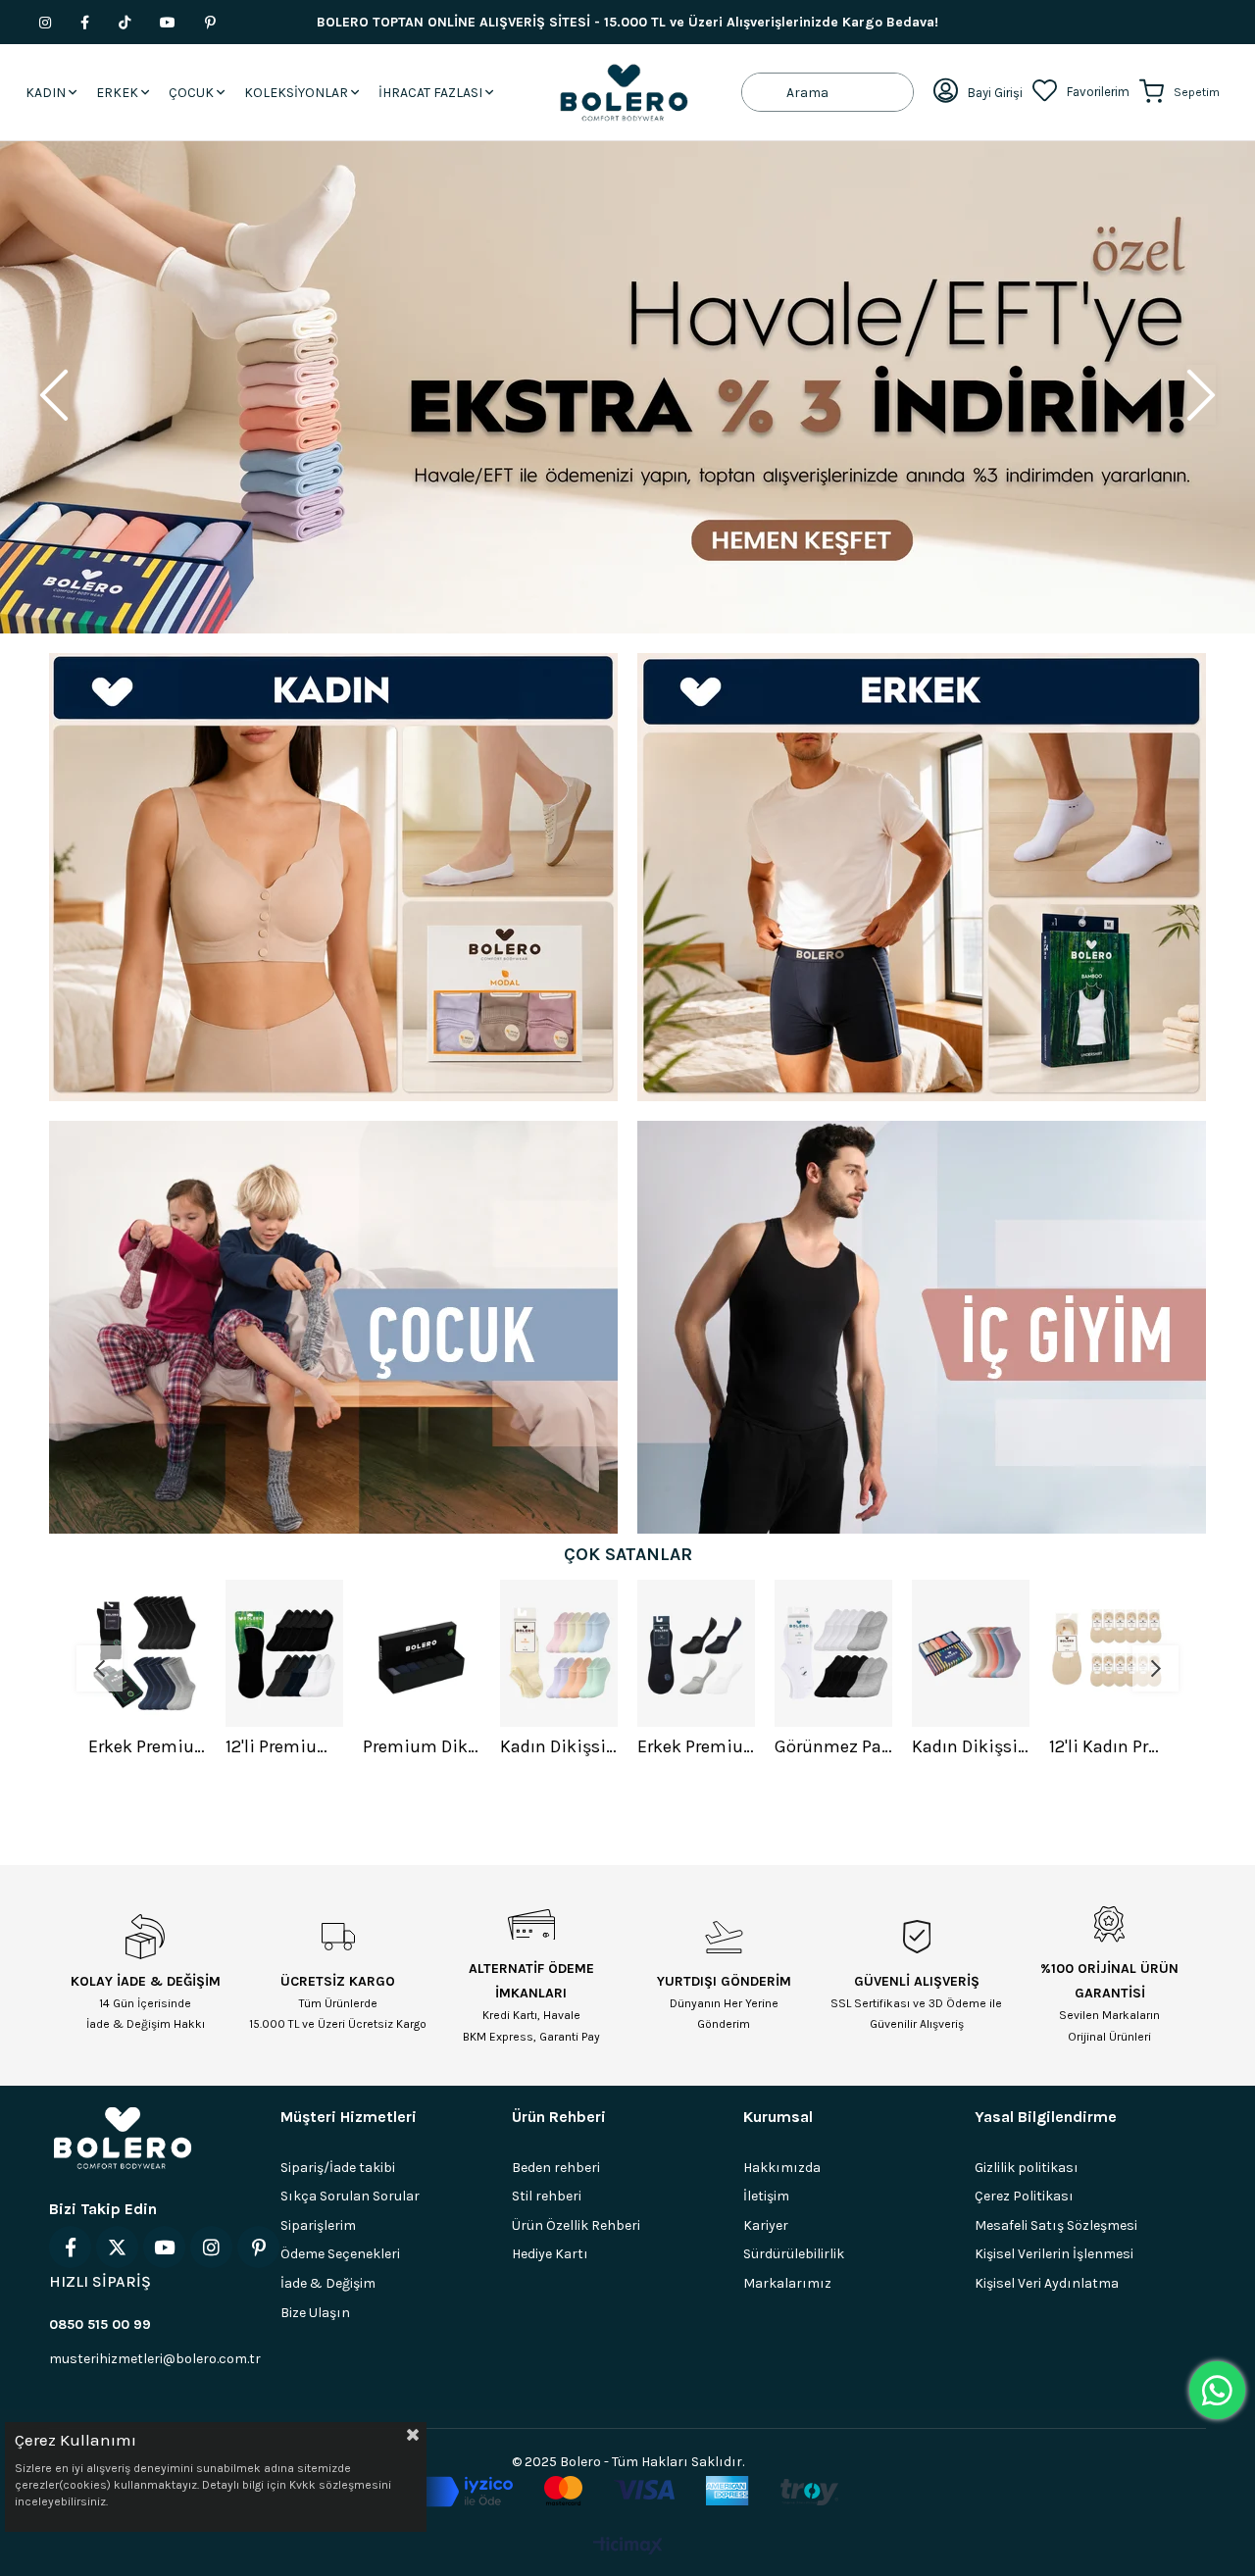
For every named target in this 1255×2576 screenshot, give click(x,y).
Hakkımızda (782, 2168)
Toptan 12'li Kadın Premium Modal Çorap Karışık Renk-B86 (1108, 1746)
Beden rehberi (556, 2168)
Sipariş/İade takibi (338, 2168)
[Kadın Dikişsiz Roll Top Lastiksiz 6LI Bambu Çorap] (833, 1653)
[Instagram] (211, 2247)
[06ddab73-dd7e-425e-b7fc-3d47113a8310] (628, 2492)
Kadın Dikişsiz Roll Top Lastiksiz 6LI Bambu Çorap (833, 1746)
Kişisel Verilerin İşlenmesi (1054, 2254)
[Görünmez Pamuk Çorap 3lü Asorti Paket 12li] (696, 1653)
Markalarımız (787, 2283)
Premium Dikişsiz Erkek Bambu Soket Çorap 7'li (284, 1746)
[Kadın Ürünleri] (333, 877)
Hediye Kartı (550, 2254)
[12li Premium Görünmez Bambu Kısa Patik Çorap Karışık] (147, 1653)
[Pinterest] (258, 2247)
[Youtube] (164, 2247)
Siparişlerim (318, 2225)
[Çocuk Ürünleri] (333, 1327)
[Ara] (764, 92)
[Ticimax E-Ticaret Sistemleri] (628, 2547)
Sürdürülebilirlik (794, 2254)
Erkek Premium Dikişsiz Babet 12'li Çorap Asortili (559, 1746)
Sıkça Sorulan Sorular (350, 2196)
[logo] (123, 2138)
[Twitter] (117, 2247)
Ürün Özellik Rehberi (576, 2225)
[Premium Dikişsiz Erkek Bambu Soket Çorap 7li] (284, 1653)
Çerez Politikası (1024, 2196)
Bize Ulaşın (315, 2313)
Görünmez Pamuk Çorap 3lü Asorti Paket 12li (696, 1746)
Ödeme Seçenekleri (340, 2254)
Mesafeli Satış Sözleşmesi (1056, 2225)
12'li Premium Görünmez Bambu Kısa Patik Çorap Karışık (147, 1746)
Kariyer (766, 2225)
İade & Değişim (328, 2283)
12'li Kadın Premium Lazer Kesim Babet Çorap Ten (971, 1746)
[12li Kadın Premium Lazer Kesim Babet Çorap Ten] (971, 1653)
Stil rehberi (547, 2196)
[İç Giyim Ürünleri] (922, 1327)
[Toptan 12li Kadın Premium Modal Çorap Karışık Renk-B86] (1108, 1653)
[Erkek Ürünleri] (922, 877)
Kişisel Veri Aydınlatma (1047, 2283)
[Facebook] (70, 2247)
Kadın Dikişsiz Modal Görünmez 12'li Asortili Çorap (422, 1746)
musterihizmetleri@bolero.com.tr (155, 2359)
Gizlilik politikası (1027, 2168)
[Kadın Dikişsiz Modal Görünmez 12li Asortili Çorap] (422, 1653)
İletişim (766, 2196)
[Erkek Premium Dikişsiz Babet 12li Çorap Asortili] (559, 1653)
